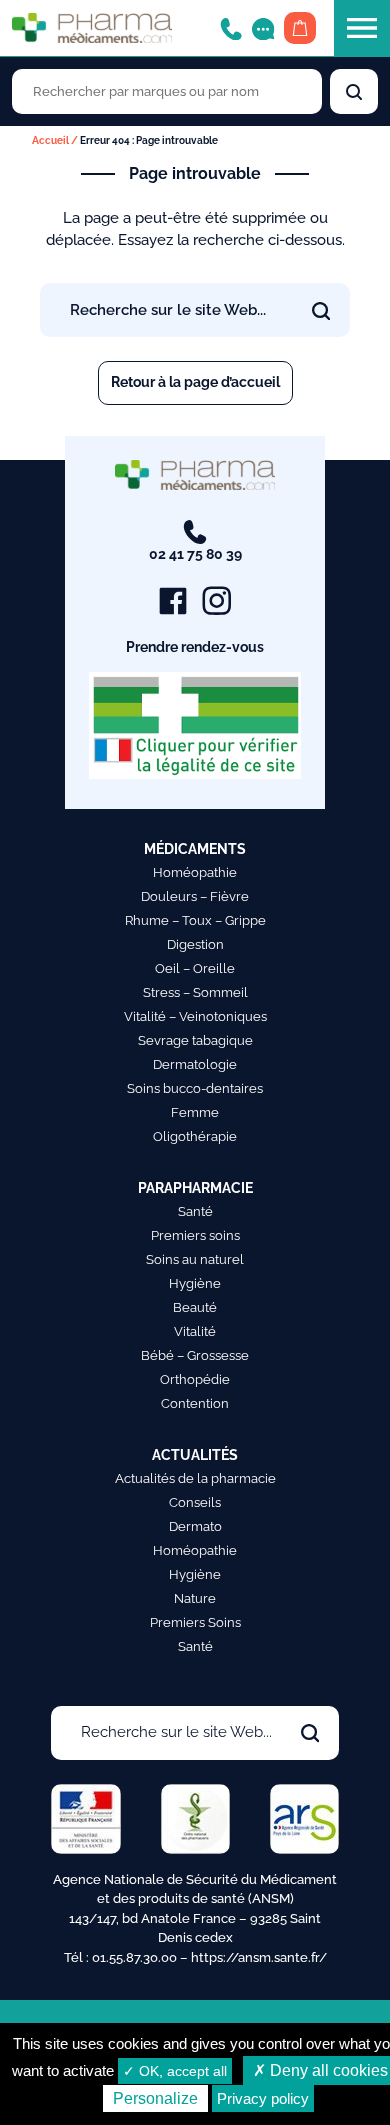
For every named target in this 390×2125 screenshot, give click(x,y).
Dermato (195, 1526)
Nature (195, 1598)
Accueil (50, 140)
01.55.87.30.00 (134, 1957)
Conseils (195, 1502)
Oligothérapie (195, 1136)
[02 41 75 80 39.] (231, 27)
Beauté (195, 1307)
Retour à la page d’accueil (195, 382)
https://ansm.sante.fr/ (259, 1957)
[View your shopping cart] (300, 28)
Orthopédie (195, 1379)
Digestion (195, 944)
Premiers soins (195, 1235)
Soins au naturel (195, 1259)
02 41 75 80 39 (195, 554)
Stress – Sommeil (195, 992)
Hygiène (195, 1283)
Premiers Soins (195, 1622)
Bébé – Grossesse (195, 1355)
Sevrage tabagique (195, 1040)
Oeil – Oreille (195, 968)
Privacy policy (263, 2098)
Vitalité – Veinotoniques (195, 1016)
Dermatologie (195, 1064)
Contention (195, 1403)
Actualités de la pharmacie (195, 1478)
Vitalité (195, 1331)
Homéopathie (195, 872)
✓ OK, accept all (175, 2071)
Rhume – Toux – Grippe (195, 920)
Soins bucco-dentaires (195, 1088)
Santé (195, 1211)
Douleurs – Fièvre (195, 896)
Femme (195, 1112)
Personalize (155, 2098)
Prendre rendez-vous (195, 647)
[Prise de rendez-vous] (263, 27)
